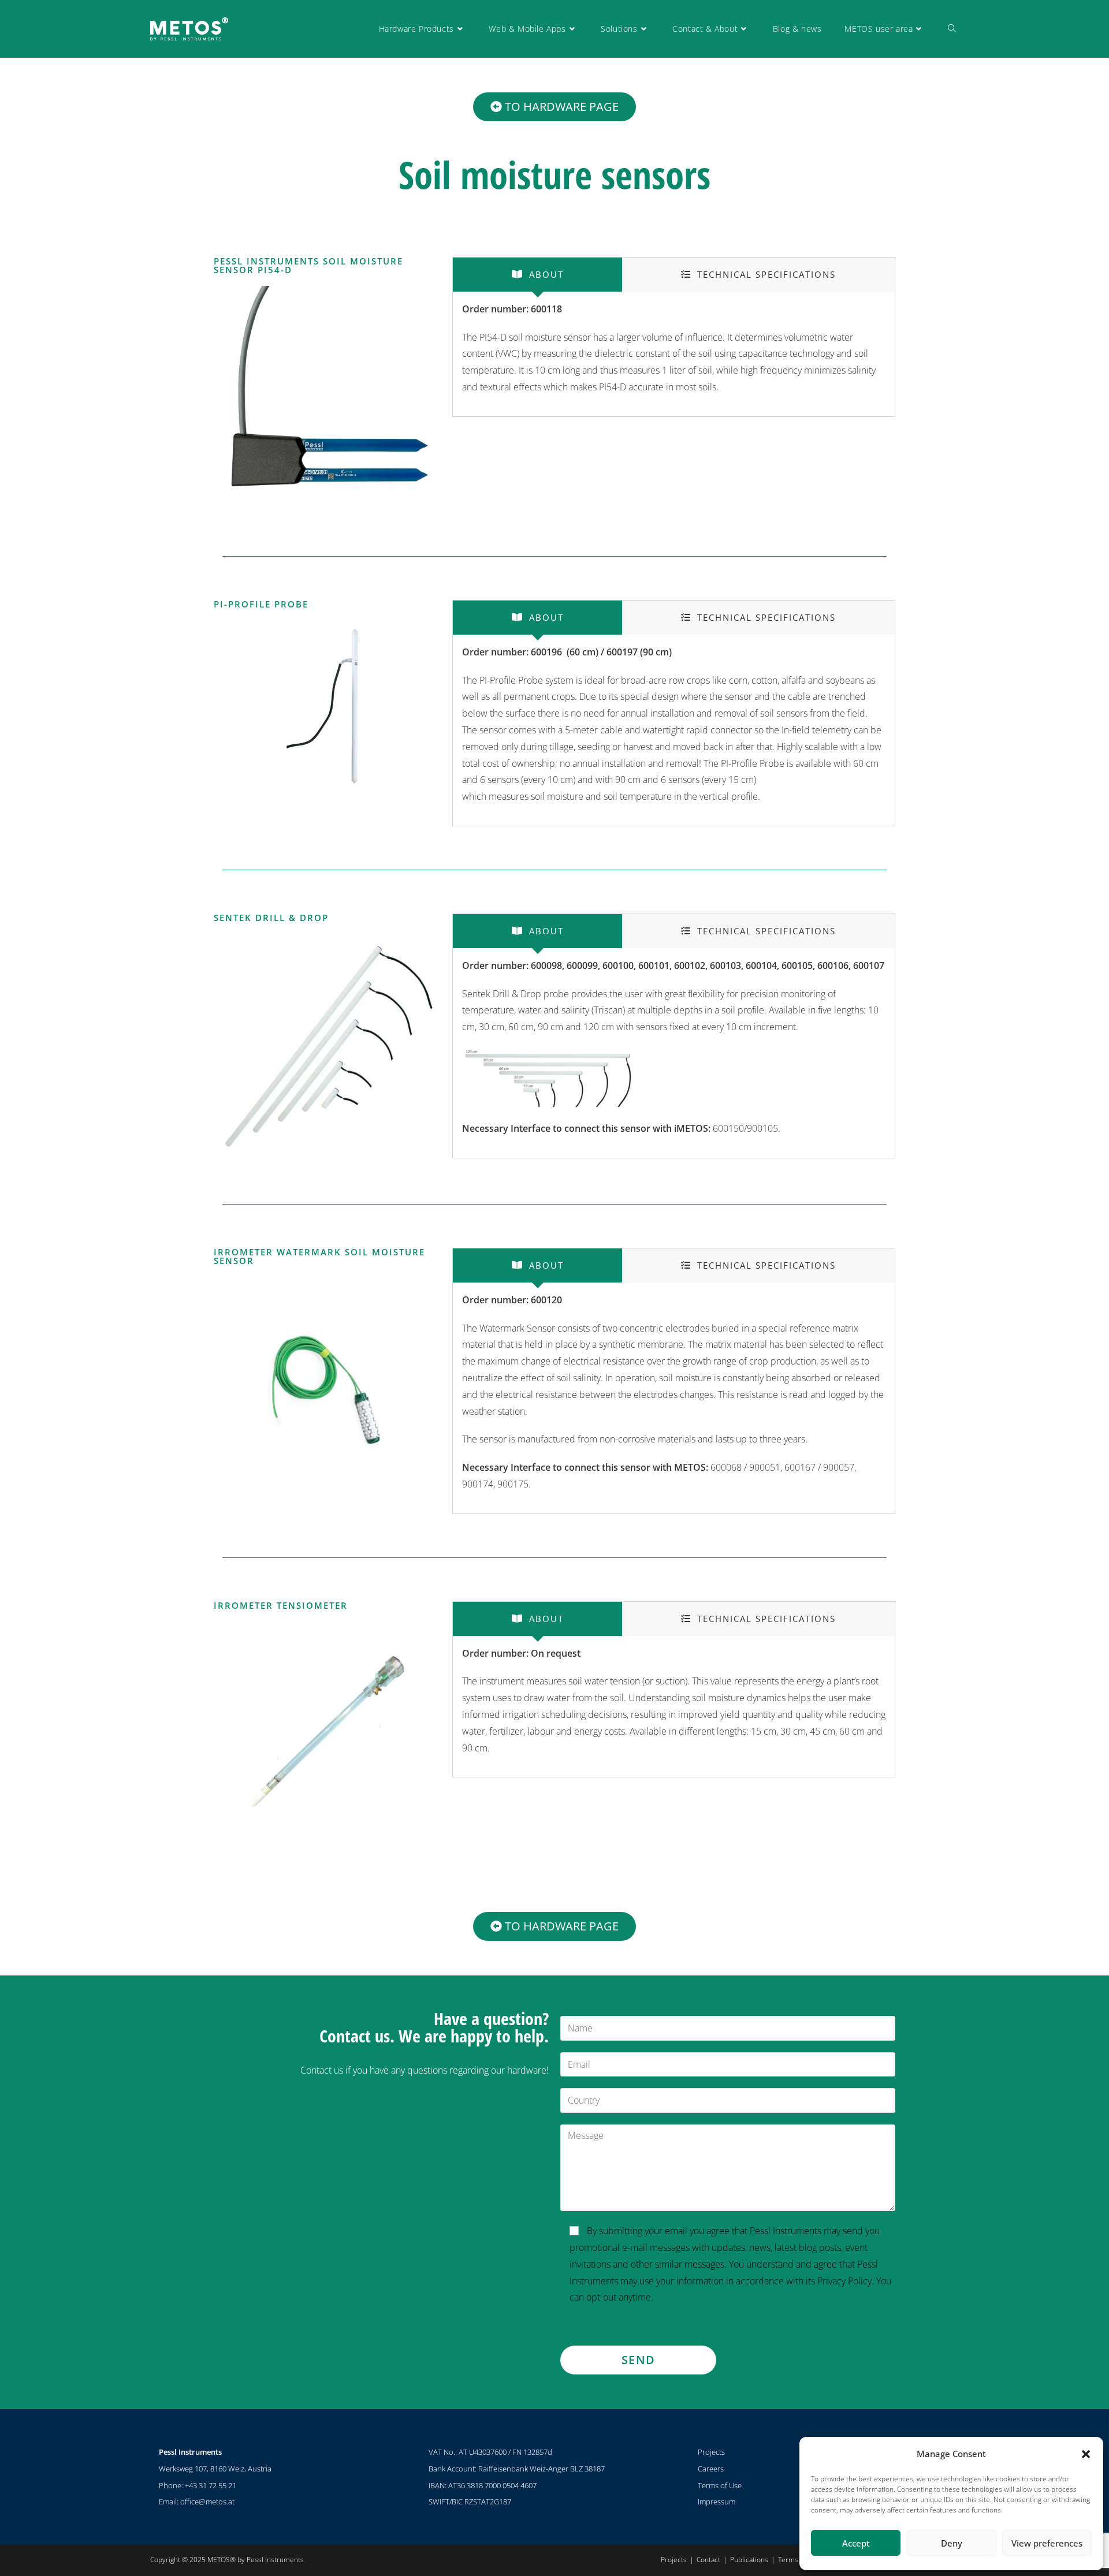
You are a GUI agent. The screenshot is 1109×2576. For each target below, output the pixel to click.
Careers (711, 2469)
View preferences (1047, 2543)
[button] (1086, 2454)
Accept (856, 2543)
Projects (711, 2452)
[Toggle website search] (952, 29)
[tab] (537, 275)
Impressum (717, 2502)
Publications (749, 2560)
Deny (952, 2543)
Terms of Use (720, 2485)
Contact (708, 2560)
